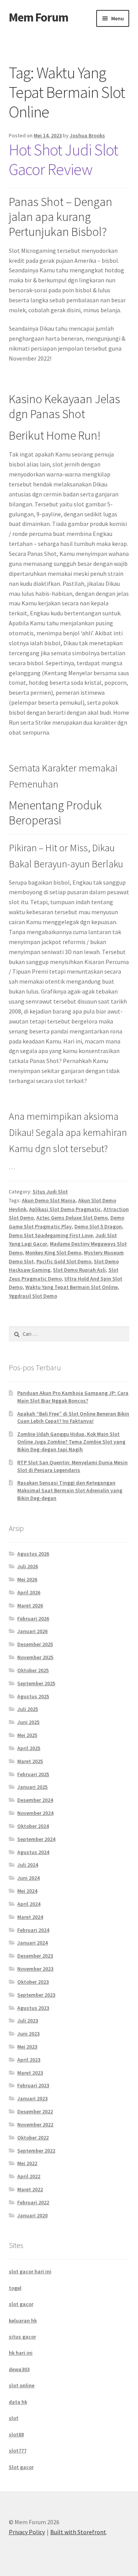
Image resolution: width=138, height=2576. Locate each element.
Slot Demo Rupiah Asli (79, 1270)
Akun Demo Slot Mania (49, 1200)
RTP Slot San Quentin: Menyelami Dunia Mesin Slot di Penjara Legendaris (72, 1466)
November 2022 (35, 2124)
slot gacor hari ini (30, 2271)
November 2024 (35, 1813)
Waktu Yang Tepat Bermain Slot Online (71, 1287)
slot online (22, 2385)
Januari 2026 (32, 1631)
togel (15, 2288)
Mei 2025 (27, 1735)
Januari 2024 (32, 1943)
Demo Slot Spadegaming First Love (51, 1235)
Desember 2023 (35, 1956)
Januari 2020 (32, 2215)
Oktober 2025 (33, 1670)
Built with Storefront (78, 2532)
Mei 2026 (27, 1579)
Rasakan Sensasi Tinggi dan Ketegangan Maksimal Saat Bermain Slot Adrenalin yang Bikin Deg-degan (70, 1490)
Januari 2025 (32, 1787)
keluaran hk (23, 2321)
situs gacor (22, 2337)
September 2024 (36, 1839)
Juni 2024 (28, 1878)
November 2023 (35, 1969)
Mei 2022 (27, 2163)
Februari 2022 (33, 2202)
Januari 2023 (32, 2098)
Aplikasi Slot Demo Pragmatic (65, 1209)
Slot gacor (21, 2467)
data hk (18, 2402)
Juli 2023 (28, 2021)
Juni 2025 (28, 1722)
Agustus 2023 (33, 2008)
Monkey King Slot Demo (53, 1253)
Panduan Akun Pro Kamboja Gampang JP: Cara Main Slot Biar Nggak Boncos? (73, 1397)
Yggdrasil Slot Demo (33, 1296)
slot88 (16, 2434)
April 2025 (29, 1748)
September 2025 (36, 1683)
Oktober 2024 (33, 1826)
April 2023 (29, 2060)
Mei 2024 (27, 1891)
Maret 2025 (30, 1761)
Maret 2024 (30, 1917)
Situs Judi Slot (50, 1192)
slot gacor (21, 2304)
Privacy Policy (27, 2532)
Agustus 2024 (33, 1852)
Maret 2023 (30, 2073)
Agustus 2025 (33, 1696)
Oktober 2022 (33, 2138)
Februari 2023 (33, 2085)
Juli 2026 (28, 1566)
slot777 (18, 2451)
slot (14, 2418)
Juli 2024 (28, 1865)
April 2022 (29, 2176)
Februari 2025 (33, 1774)
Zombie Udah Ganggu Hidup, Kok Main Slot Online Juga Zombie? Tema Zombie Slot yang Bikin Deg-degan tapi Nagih (71, 1442)
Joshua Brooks (87, 135)
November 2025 (35, 1657)
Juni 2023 (28, 2034)
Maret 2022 (30, 2189)
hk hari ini (21, 2353)
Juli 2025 (28, 1709)
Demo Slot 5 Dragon (98, 1226)
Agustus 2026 (33, 1554)
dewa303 (19, 2369)
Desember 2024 (35, 1800)
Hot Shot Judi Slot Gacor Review (63, 159)
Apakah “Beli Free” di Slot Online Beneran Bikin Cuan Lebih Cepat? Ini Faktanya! (73, 1417)
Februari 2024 (33, 1930)
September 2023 (36, 1995)
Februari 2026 (33, 1618)
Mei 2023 (27, 2047)
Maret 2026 (30, 1605)
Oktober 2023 (33, 1982)
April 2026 (29, 1592)
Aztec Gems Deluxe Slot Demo (72, 1218)
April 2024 (29, 1904)
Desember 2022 (35, 2111)
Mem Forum (39, 17)
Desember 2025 (35, 1644)
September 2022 (36, 2151)
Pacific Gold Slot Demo (64, 1261)
